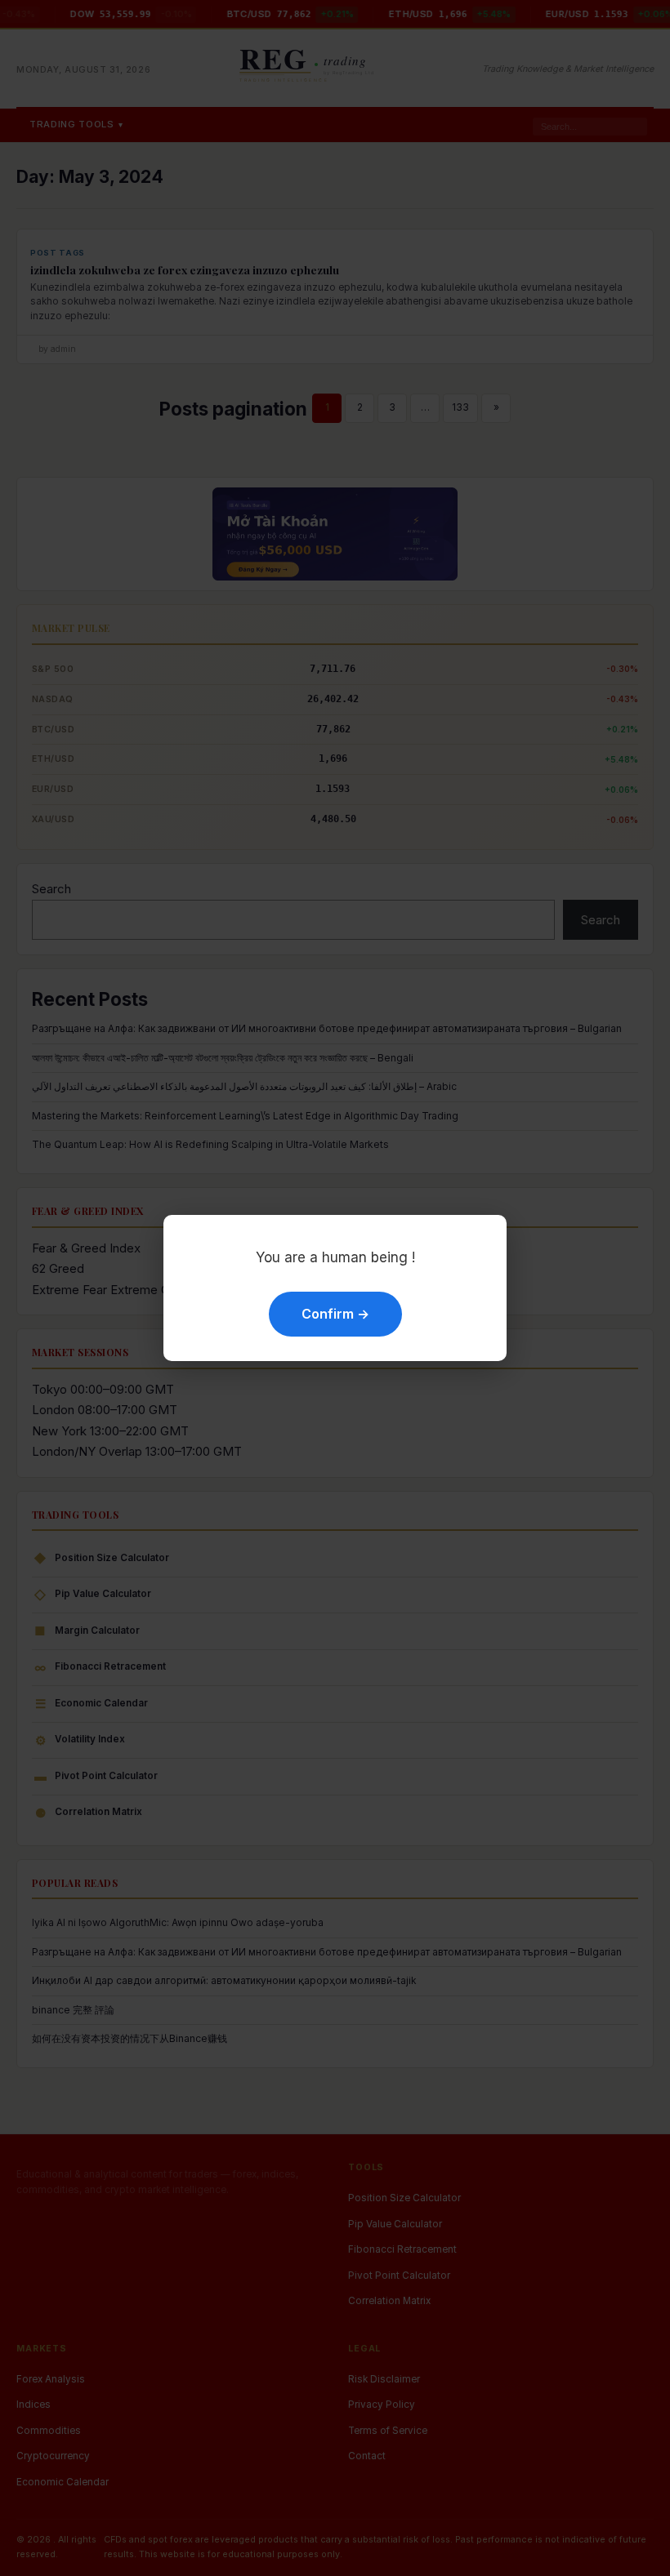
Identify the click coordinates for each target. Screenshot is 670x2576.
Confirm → (335, 1314)
